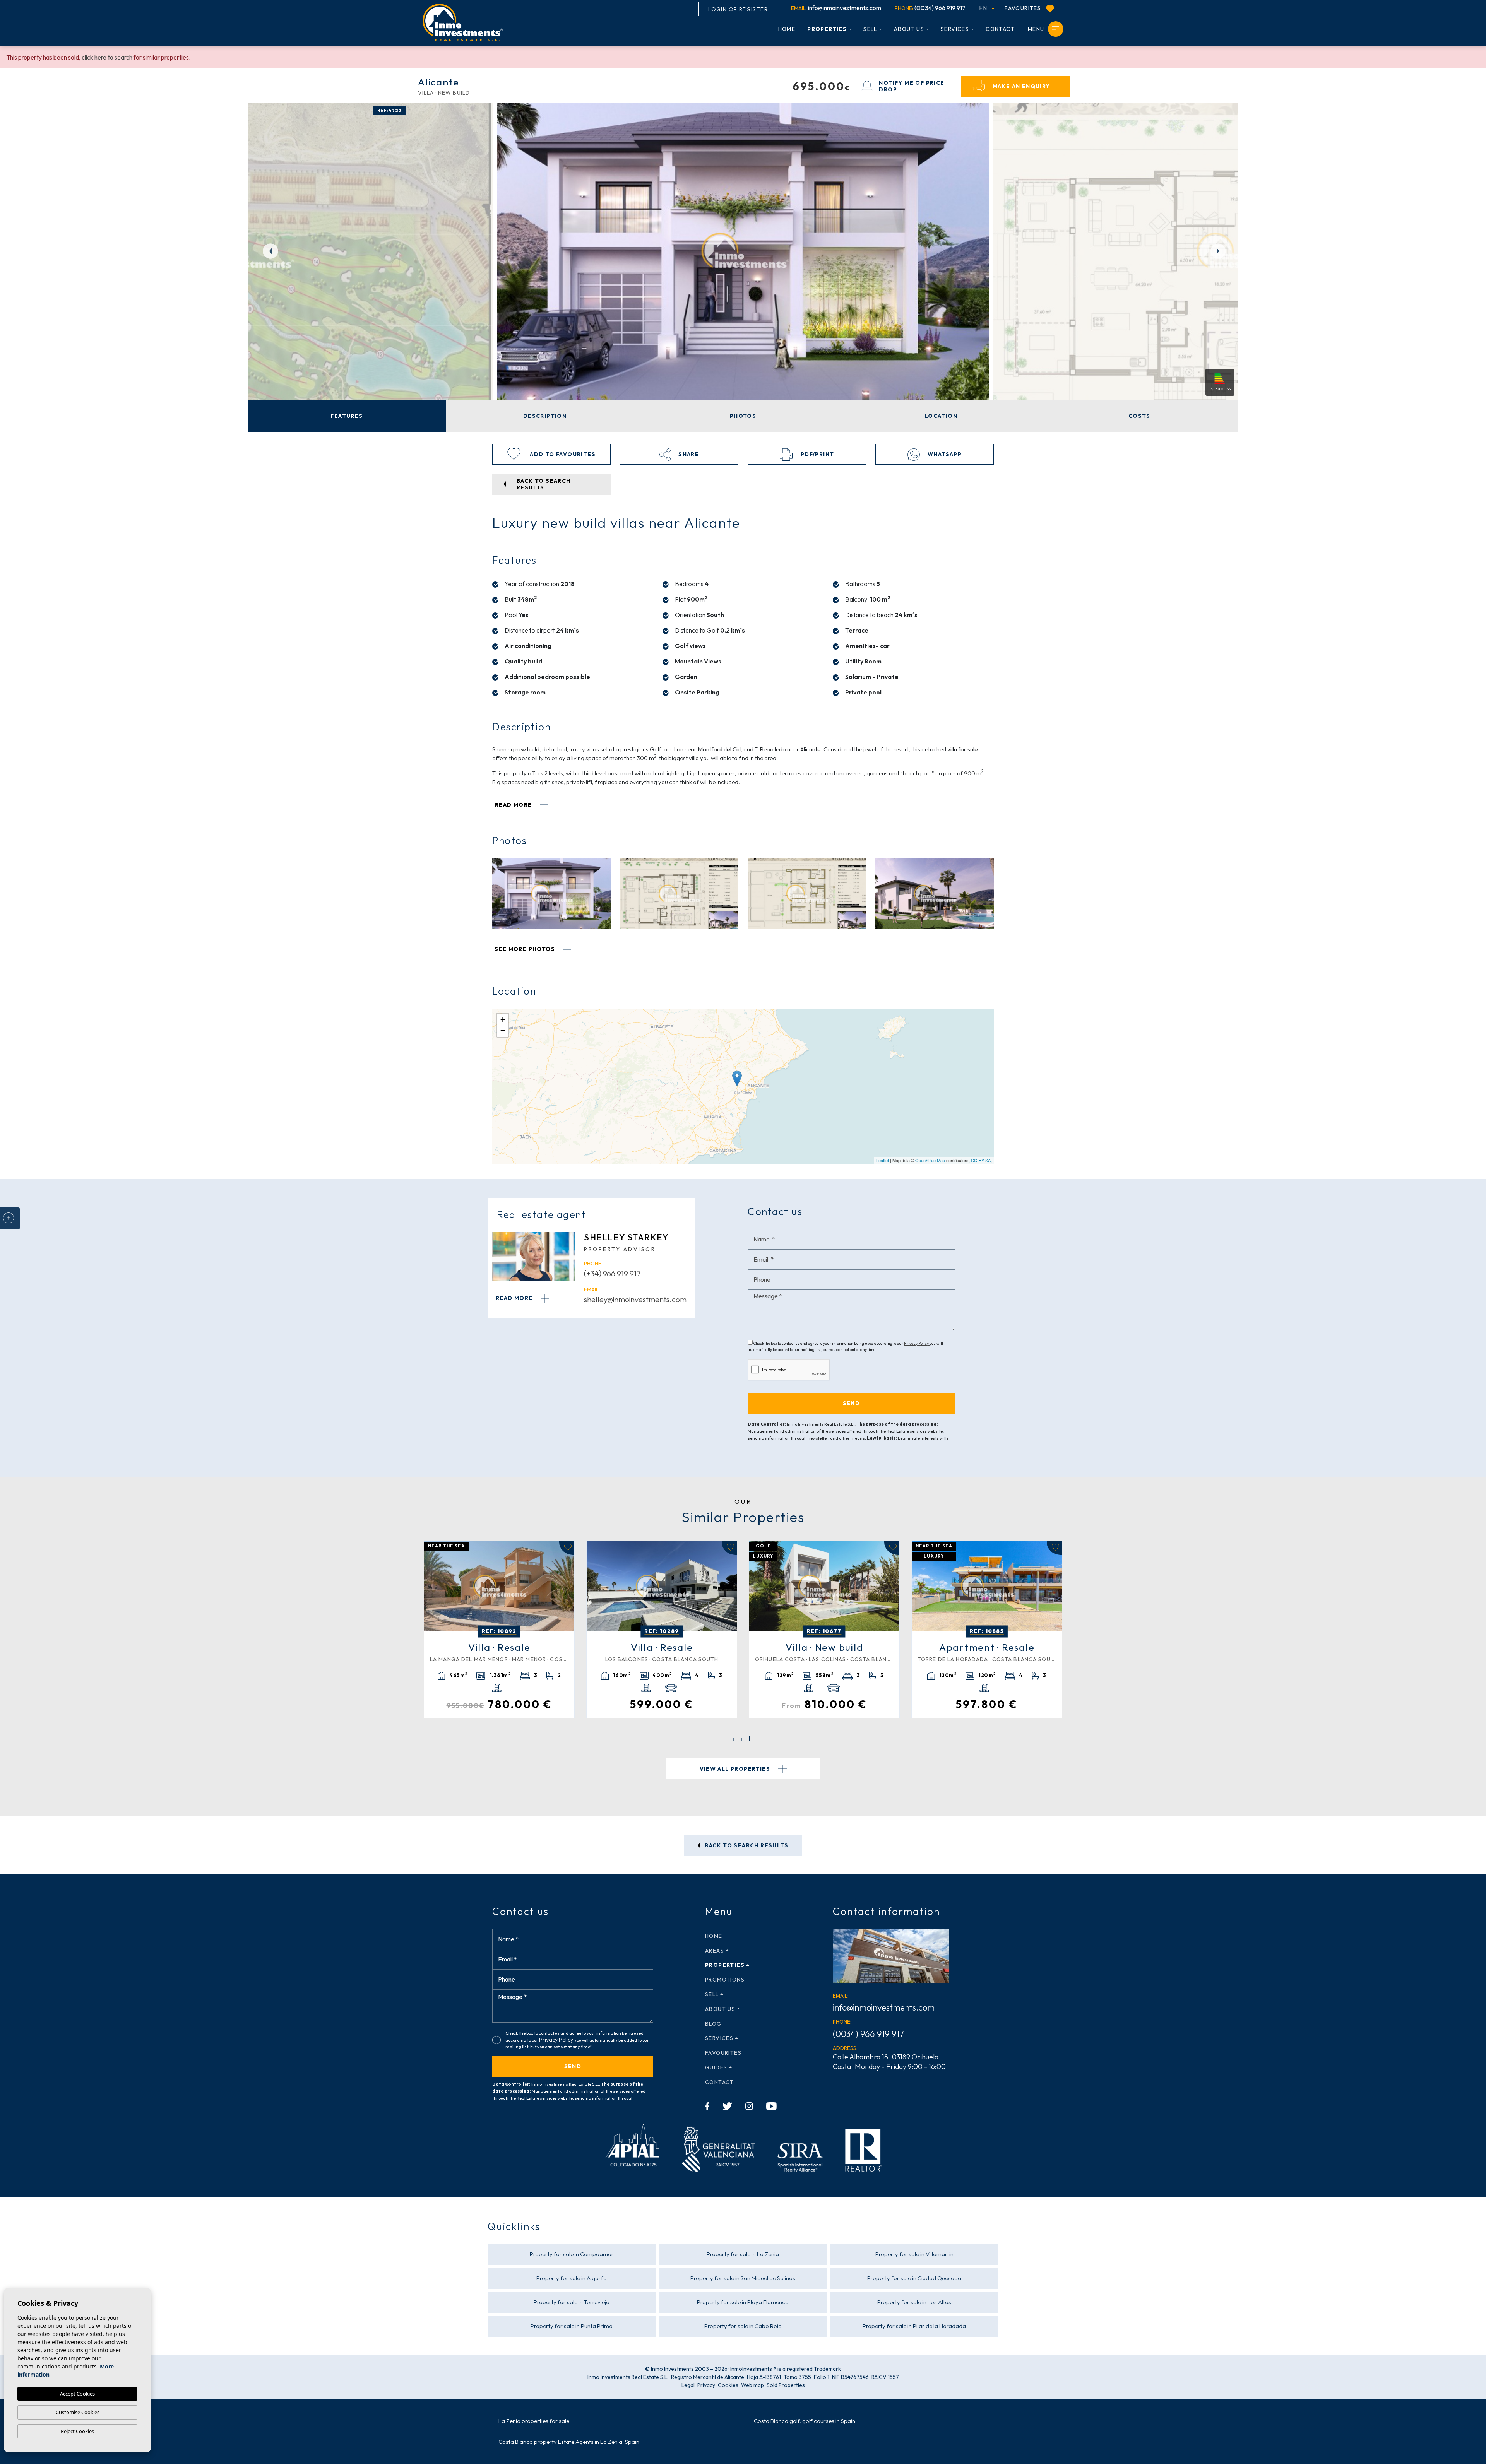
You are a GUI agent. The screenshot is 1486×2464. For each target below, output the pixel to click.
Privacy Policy (917, 1343)
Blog (713, 2024)
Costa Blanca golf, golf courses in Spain (805, 2421)
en (984, 8)
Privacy (706, 2385)
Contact (1000, 29)
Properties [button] (827, 29)
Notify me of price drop (912, 86)
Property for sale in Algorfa (572, 2278)
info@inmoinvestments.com (836, 8)
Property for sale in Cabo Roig (743, 2326)
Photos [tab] (743, 416)
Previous (267, 251)
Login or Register (738, 9)
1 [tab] (734, 1739)
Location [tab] (941, 416)
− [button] (503, 1031)
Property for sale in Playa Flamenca (743, 2302)
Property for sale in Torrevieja (572, 2302)
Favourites (1024, 8)
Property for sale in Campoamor (572, 2254)
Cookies (728, 2385)
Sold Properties (786, 2385)
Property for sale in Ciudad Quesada (914, 2278)
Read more (514, 805)
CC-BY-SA (981, 1160)
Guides (716, 2067)
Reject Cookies (77, 2431)
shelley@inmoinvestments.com (635, 1299)
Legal (688, 2385)
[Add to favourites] (567, 1548)
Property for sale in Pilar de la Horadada (914, 2326)
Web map (752, 2385)
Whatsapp (944, 454)
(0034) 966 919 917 (930, 8)
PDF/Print (816, 454)
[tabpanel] (499, 1629)
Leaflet (883, 1160)
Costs (1139, 416)
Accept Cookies (77, 2394)
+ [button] (503, 1019)
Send (573, 2066)
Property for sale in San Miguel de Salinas (743, 2278)
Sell (870, 29)
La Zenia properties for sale (534, 2421)
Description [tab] (545, 416)
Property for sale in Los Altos (914, 2302)
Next (1219, 251)
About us (909, 29)
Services (955, 29)
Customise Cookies (78, 2412)
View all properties (736, 1769)
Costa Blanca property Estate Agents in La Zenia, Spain (569, 2442)
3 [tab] (749, 1740)
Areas (715, 1951)
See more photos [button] (526, 949)
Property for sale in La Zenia (743, 2254)
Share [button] (688, 454)
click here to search (107, 57)
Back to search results (746, 1845)
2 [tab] (742, 1740)
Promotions (725, 1980)
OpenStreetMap (930, 1160)
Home (787, 29)
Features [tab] (347, 416)
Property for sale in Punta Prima (572, 2326)
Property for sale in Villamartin (914, 2254)
